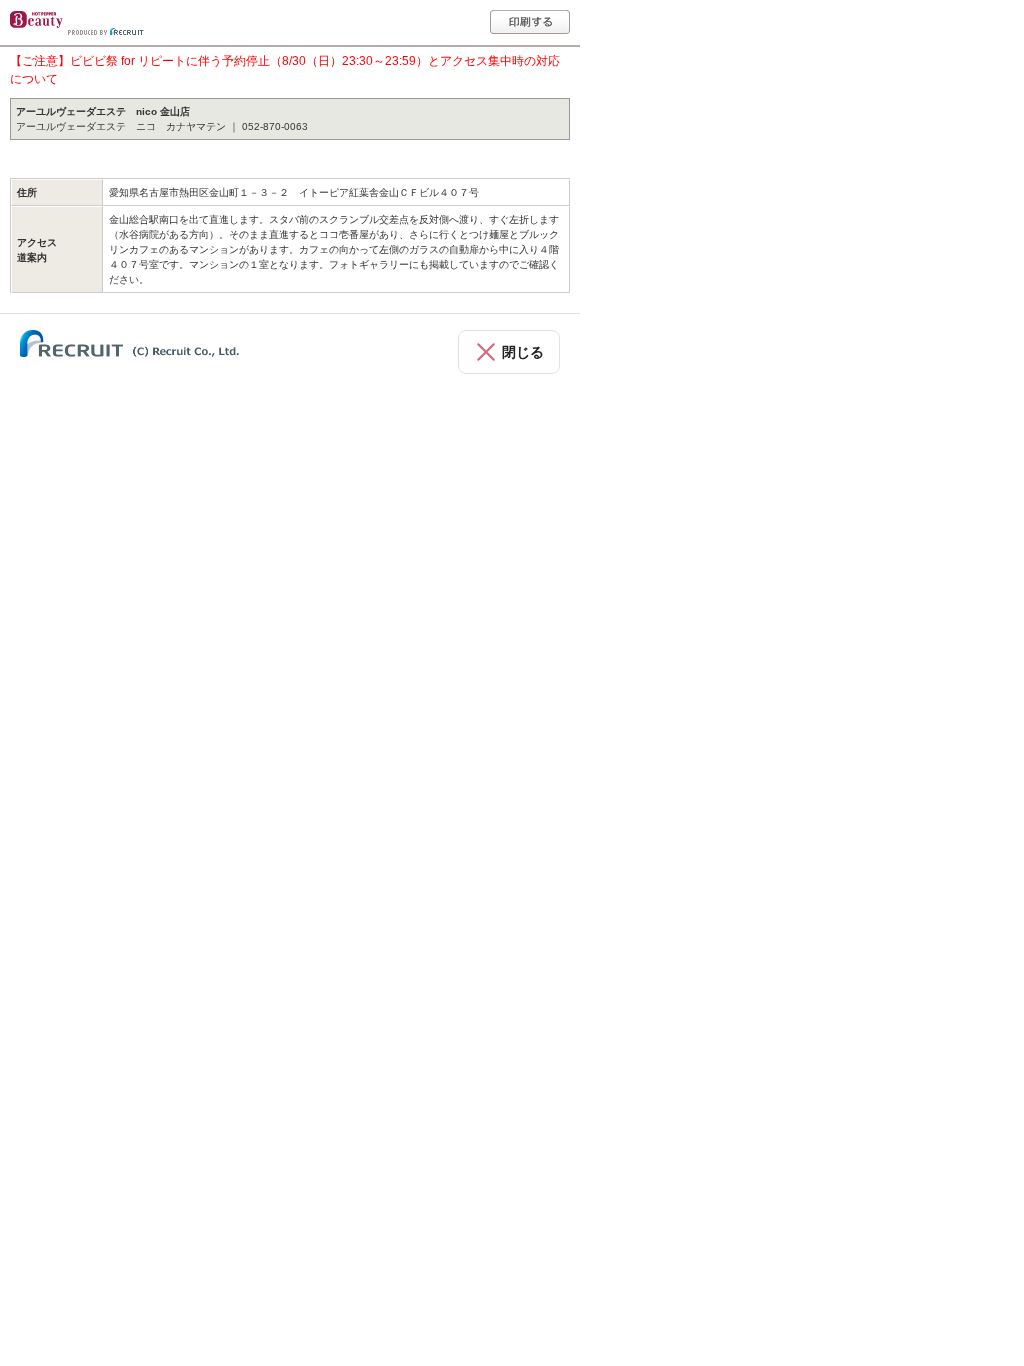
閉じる (523, 352)
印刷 (530, 22)
